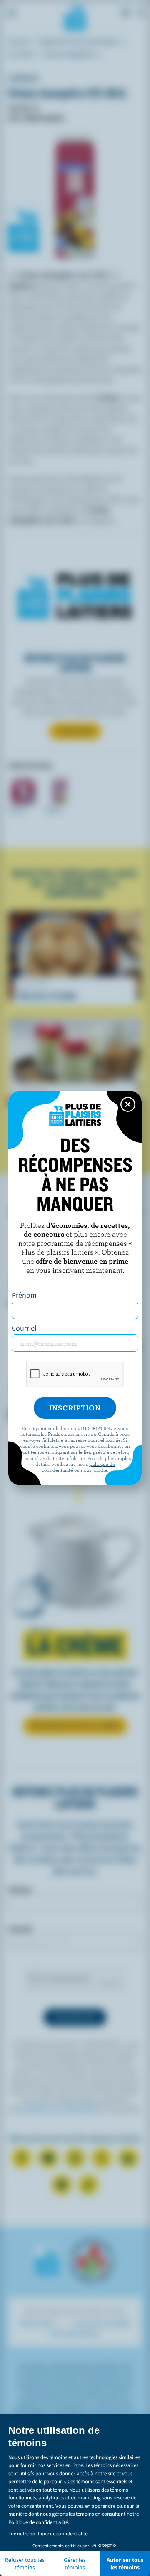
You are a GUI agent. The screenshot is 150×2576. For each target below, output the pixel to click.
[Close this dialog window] (128, 1104)
